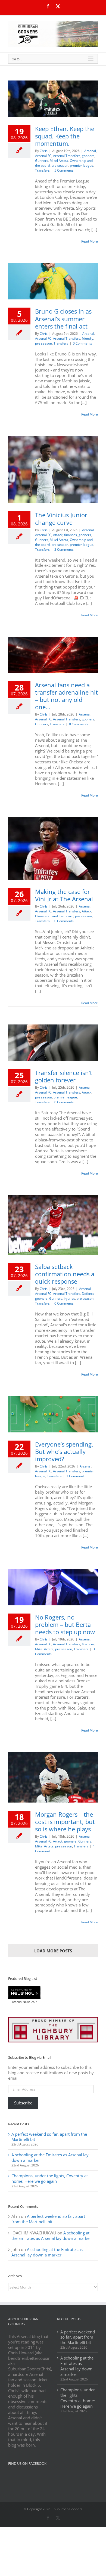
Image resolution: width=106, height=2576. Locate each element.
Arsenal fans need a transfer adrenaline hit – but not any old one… (66, 696)
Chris (44, 151)
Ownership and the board (54, 916)
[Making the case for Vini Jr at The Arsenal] (53, 848)
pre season (60, 165)
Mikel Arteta (59, 161)
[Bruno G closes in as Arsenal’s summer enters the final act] (53, 281)
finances (71, 535)
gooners (88, 156)
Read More (90, 241)
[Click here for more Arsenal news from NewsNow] (24, 1993)
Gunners (42, 161)
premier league (82, 165)
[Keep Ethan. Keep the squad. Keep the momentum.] (53, 99)
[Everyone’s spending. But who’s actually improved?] (53, 1414)
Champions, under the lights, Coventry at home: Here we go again (50, 2178)
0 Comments (82, 343)
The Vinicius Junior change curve (61, 518)
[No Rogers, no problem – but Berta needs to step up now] (53, 1587)
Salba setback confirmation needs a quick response (65, 1274)
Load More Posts (53, 1951)
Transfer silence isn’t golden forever (64, 1076)
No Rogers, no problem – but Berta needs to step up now (65, 1624)
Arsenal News (21, 2002)
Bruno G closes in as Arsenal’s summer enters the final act (63, 318)
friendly (88, 338)
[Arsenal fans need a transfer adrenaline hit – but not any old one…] (53, 655)
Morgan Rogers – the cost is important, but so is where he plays (65, 1822)
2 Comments (64, 549)
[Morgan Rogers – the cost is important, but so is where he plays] (53, 1777)
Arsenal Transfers (67, 156)
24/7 (34, 2002)
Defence (88, 1294)
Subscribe (23, 2103)
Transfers (42, 170)
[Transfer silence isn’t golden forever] (53, 1043)
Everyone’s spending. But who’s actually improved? (64, 1451)
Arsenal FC (43, 156)
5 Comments (64, 170)
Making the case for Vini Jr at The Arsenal (64, 895)
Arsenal (90, 151)
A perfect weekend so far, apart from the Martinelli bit (49, 2137)
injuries (69, 1298)
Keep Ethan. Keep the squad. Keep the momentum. (65, 136)
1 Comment (75, 1476)
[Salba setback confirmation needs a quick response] (53, 1225)
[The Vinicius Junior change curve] (53, 470)
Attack (58, 535)
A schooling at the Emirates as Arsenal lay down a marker (50, 2157)
